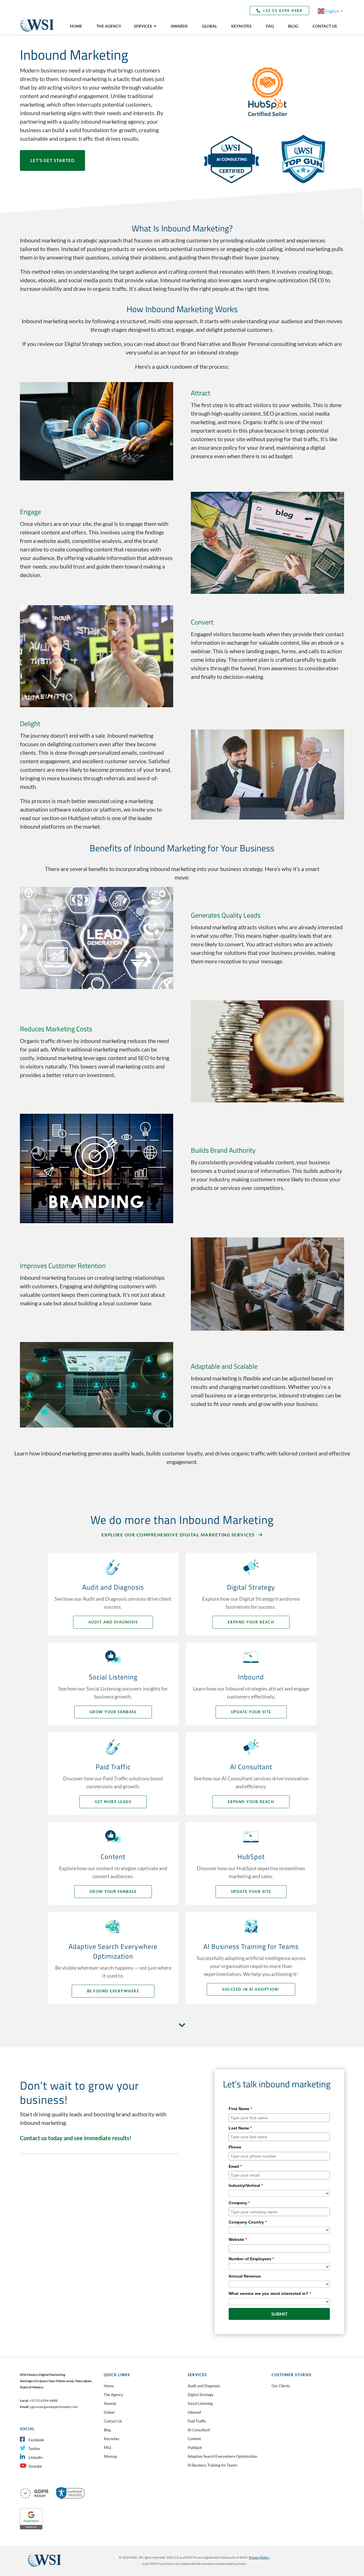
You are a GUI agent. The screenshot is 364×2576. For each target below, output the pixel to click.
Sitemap (110, 2456)
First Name (240, 2109)
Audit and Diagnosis (113, 1622)
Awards (110, 2403)
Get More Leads (113, 1802)
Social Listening (200, 2403)
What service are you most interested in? (270, 2293)
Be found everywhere (113, 1991)
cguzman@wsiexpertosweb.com (54, 2407)
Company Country (248, 2222)
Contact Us (113, 2421)
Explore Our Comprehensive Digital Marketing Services (179, 1535)
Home (109, 2386)
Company (239, 2203)
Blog (107, 2430)
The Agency (113, 2395)
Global (109, 2412)
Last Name (240, 2128)
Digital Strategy (201, 2395)
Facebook (36, 2440)
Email (235, 2166)
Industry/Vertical (246, 2185)
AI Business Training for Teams (213, 2465)
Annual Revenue (245, 2276)
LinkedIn (35, 2457)
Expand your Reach (251, 1622)
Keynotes (112, 2439)
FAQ (107, 2448)
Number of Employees (251, 2259)
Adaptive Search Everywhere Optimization (222, 2456)
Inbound (194, 2412)
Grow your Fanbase (113, 1712)
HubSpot (195, 2448)
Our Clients (281, 2386)
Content (194, 2439)
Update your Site (251, 1712)
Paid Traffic (197, 2421)
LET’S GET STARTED (52, 160)
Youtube (35, 2466)
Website (238, 2239)
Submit (279, 2314)
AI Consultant (199, 2430)
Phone (235, 2147)
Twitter (34, 2449)
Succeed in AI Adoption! (251, 1989)
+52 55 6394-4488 (283, 11)
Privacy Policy (259, 2557)
